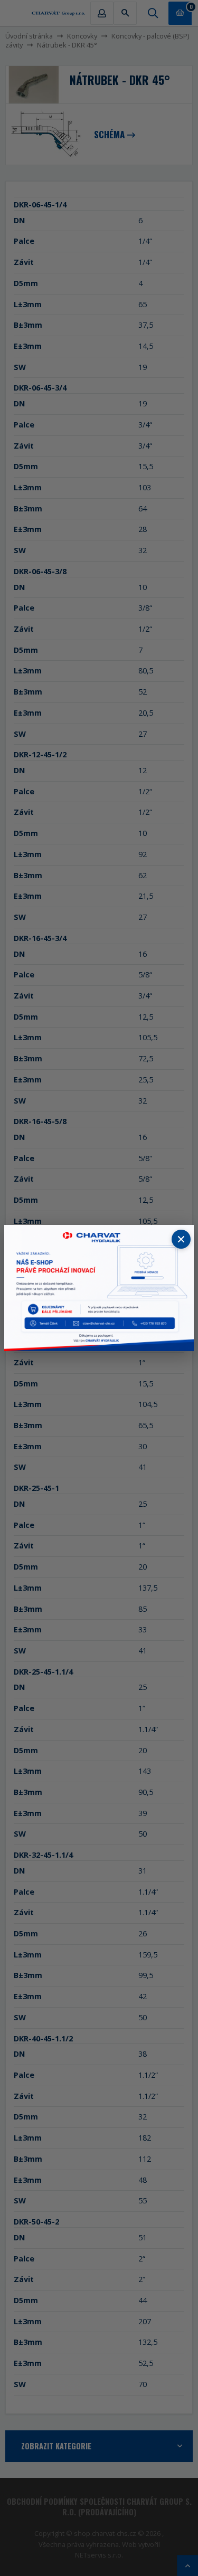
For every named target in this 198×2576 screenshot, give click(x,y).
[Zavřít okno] (181, 1239)
